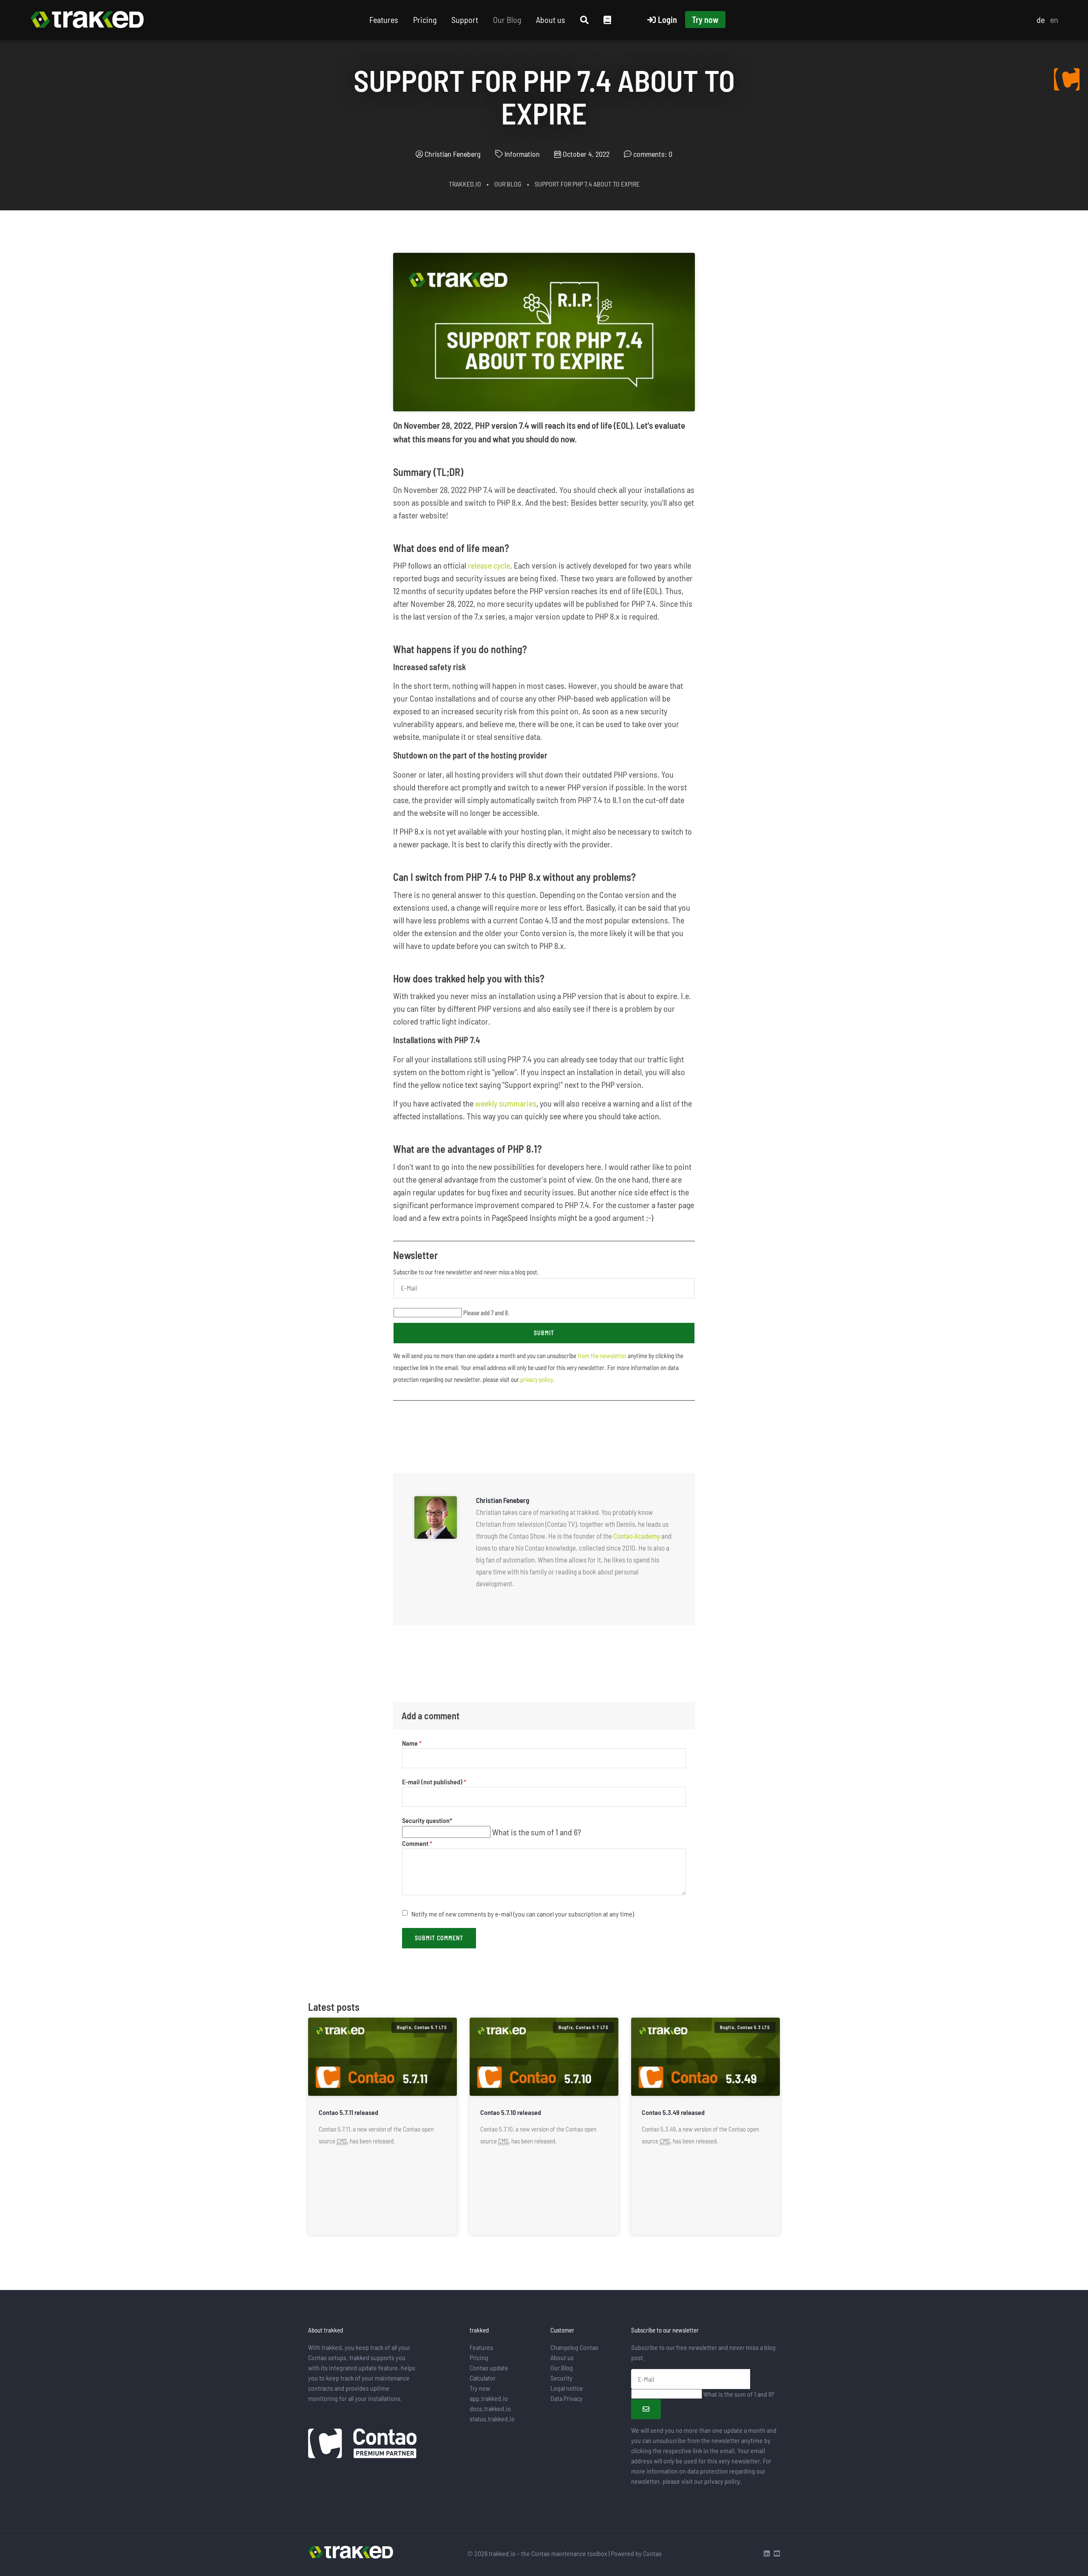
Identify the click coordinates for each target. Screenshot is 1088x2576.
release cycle (489, 565)
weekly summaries (506, 1103)
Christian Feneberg (453, 154)
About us (551, 20)
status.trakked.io (492, 2419)
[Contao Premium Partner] (362, 2444)
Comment (417, 1844)
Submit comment (439, 1938)
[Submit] (646, 2409)
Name (412, 1743)
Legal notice (567, 2388)
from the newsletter (602, 1356)
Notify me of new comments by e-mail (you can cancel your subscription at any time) (523, 1914)
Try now (705, 20)
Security (561, 2378)
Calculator (483, 2378)
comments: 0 (653, 154)
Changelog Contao (574, 2347)
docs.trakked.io (490, 2408)
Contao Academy (637, 1536)
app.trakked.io (489, 2398)
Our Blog (507, 20)
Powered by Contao (636, 2553)
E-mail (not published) (434, 1782)
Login (667, 20)
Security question (427, 1821)
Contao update (489, 2368)
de (1041, 20)
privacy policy (537, 1379)
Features (384, 20)
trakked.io (465, 184)
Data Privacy (567, 2398)
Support (465, 20)
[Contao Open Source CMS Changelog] (1067, 79)
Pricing (425, 20)
